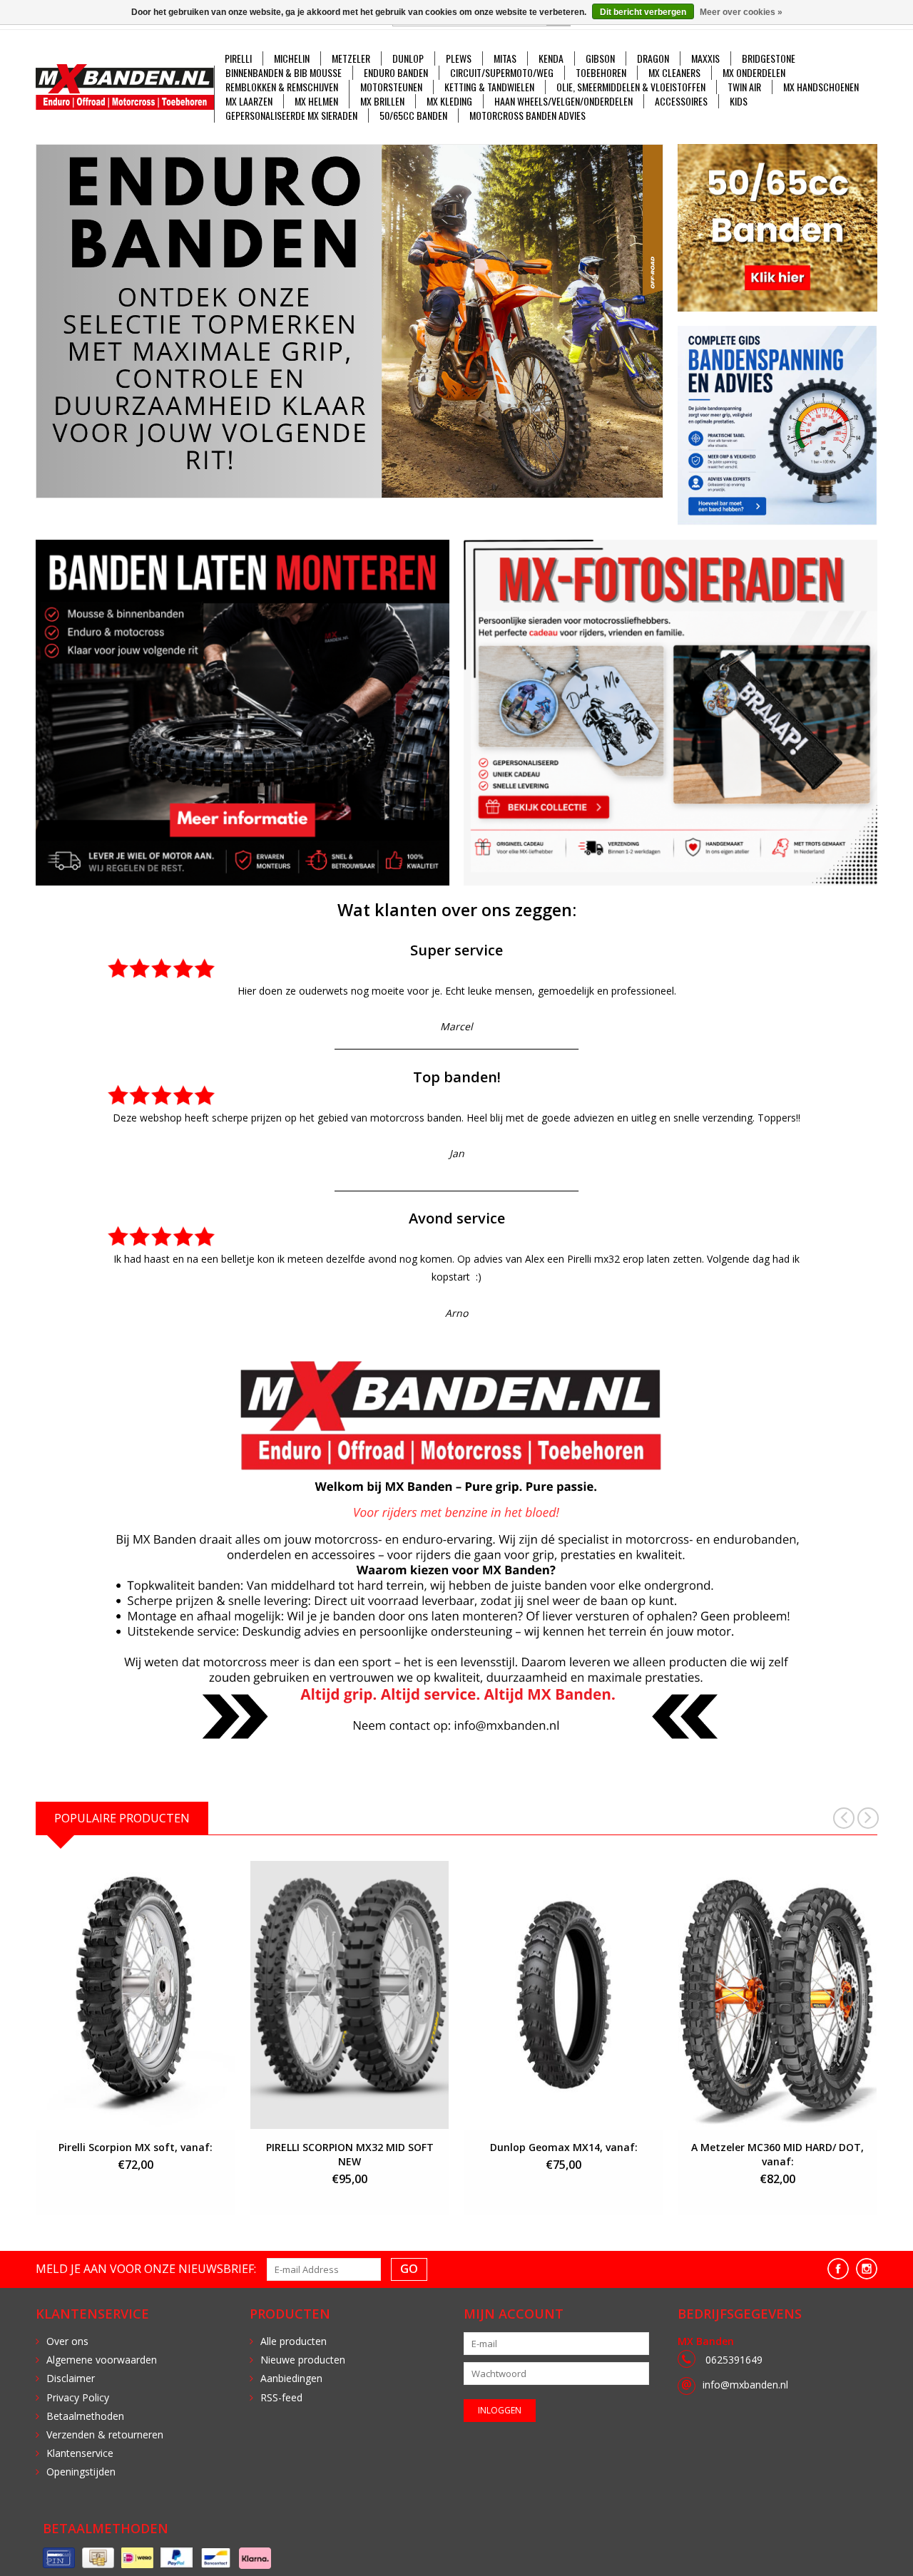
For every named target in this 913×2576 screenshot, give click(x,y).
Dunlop (408, 58)
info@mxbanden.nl (745, 2385)
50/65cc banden (413, 116)
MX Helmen (316, 101)
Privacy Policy (78, 2397)
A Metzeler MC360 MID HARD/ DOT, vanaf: (777, 2154)
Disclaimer (71, 2378)
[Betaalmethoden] (59, 2558)
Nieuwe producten (303, 2360)
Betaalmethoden (85, 2416)
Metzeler (351, 58)
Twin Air (744, 87)
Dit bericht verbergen (643, 12)
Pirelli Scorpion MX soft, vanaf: (136, 2147)
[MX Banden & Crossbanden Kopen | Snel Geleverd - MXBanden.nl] (125, 87)
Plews (459, 58)
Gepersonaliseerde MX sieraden (291, 116)
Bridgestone (769, 58)
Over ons (67, 2341)
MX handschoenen (821, 87)
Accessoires (681, 101)
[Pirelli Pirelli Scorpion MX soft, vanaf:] (136, 1995)
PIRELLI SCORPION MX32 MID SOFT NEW (350, 2154)
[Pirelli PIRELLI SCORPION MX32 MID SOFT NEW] (350, 1995)
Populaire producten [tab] (122, 1818)
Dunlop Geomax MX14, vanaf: (564, 2147)
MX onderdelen (754, 73)
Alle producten (294, 2341)
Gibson (600, 58)
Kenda (551, 58)
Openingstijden (81, 2472)
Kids (739, 101)
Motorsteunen (391, 87)
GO (409, 2269)
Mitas (505, 58)
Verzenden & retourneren (105, 2434)
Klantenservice (80, 2453)
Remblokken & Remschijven (282, 87)
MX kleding (449, 101)
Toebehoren (601, 73)
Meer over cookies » (741, 12)
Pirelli (238, 58)
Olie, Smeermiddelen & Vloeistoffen (631, 87)
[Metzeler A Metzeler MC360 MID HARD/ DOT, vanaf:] (777, 1995)
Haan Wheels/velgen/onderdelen (563, 101)
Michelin (292, 58)
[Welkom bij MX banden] (350, 321)
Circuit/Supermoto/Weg (502, 73)
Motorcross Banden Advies (527, 116)
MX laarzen (249, 101)
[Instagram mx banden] (867, 2269)
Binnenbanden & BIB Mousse (284, 73)
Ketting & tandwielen (489, 87)
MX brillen (382, 101)
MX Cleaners (674, 73)
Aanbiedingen (291, 2378)
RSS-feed (281, 2397)
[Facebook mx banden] (838, 2269)
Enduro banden (396, 73)
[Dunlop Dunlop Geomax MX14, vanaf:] (563, 1995)
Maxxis (705, 58)
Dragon (653, 58)
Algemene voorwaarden (102, 2360)
